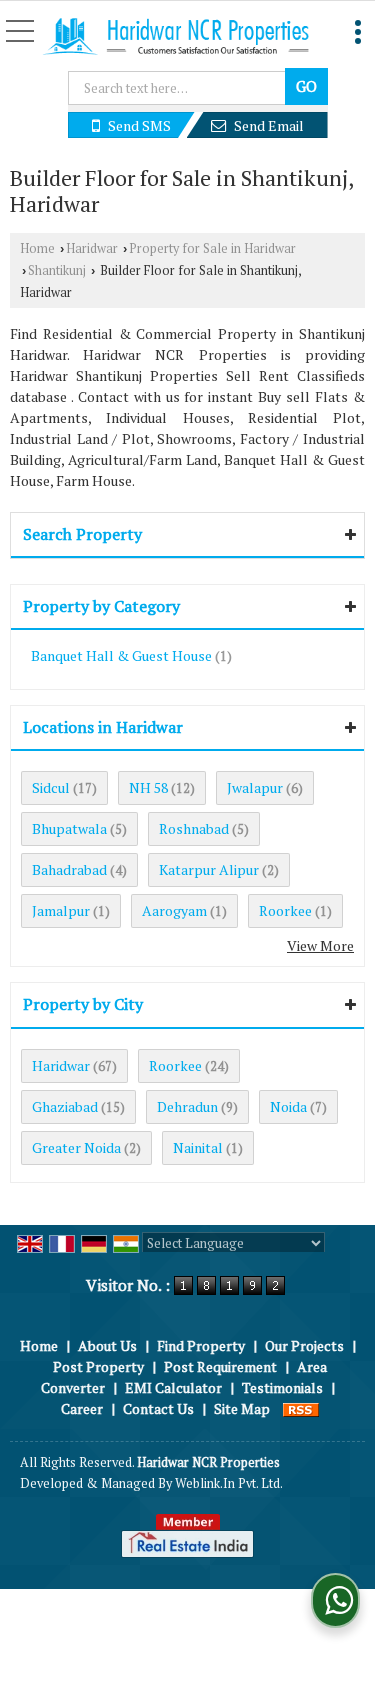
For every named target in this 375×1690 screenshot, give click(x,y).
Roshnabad (194, 828)
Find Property (201, 1345)
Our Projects (304, 1345)
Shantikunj (57, 270)
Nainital (198, 1147)
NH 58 (148, 787)
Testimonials (282, 1387)
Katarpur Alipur (209, 869)
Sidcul (51, 787)
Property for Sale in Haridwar (212, 248)
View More (320, 945)
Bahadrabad (69, 869)
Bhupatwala (69, 828)
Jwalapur (255, 787)
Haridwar (92, 248)
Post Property (98, 1366)
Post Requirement (220, 1366)
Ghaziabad (65, 1106)
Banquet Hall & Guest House (121, 655)
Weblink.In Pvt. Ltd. (229, 1483)
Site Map (242, 1408)
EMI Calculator (173, 1387)
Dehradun (187, 1106)
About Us (107, 1345)
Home (37, 248)
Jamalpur (61, 910)
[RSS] (301, 1408)
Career (82, 1408)
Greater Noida (76, 1147)
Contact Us (158, 1408)
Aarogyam (174, 910)
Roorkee (285, 910)
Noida (288, 1106)
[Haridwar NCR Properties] (175, 37)
